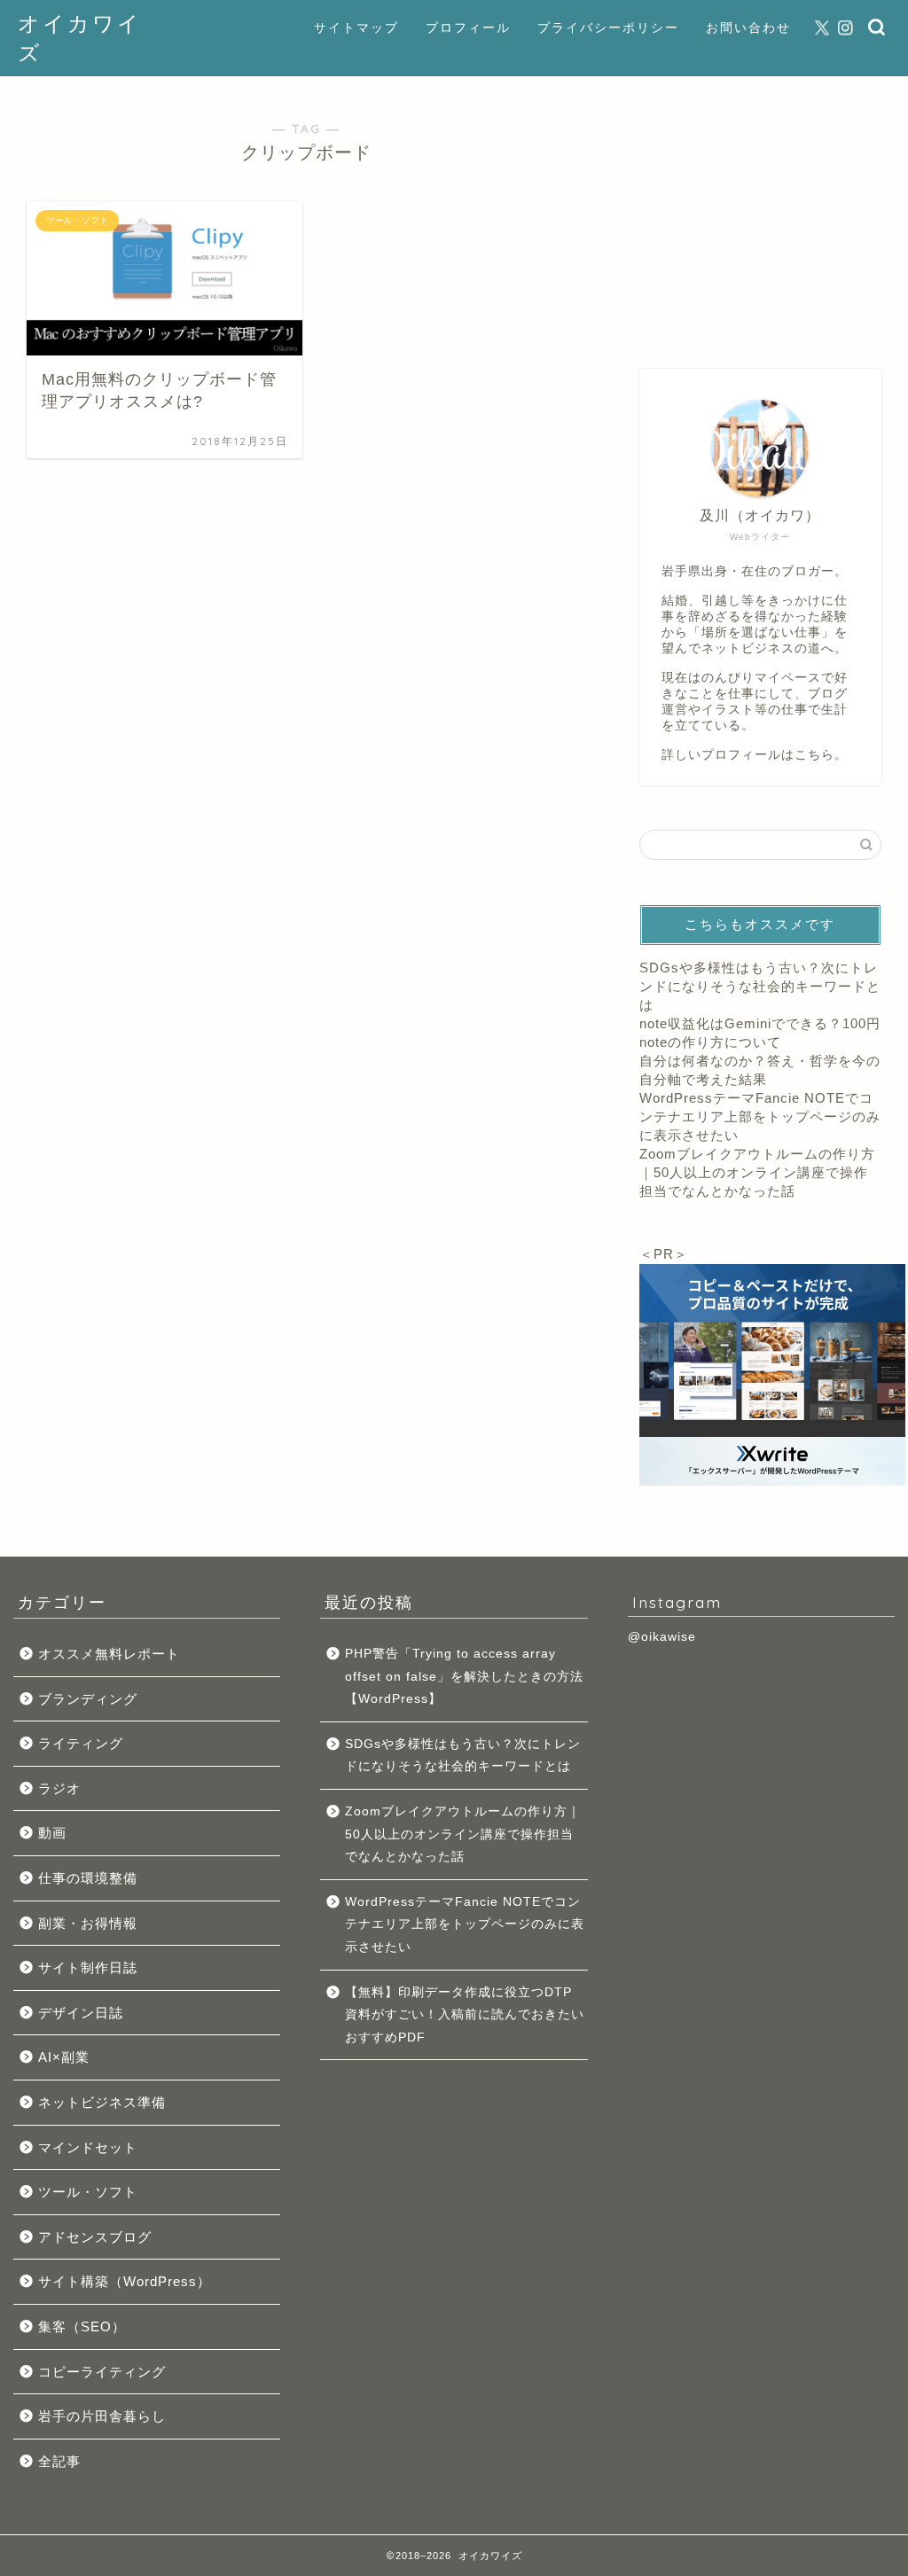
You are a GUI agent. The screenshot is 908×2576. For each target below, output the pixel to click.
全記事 (59, 2461)
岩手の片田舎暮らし (102, 2416)
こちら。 (821, 755)
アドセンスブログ (95, 2237)
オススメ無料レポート (109, 1654)
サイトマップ (356, 27)
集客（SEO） (82, 2326)
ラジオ (59, 1788)
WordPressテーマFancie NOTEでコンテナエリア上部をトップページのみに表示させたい (760, 1116)
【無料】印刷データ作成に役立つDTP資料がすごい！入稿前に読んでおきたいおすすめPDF (465, 2015)
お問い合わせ (748, 27)
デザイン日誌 (81, 2013)
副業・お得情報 (88, 1923)
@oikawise (662, 1637)
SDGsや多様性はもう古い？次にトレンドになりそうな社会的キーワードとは (760, 986)
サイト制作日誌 (88, 1967)
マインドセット (88, 2147)
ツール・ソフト (88, 2192)
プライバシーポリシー (608, 27)
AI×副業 (64, 2057)
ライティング (81, 1743)
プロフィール (468, 27)
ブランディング (88, 1699)
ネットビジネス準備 (102, 2102)
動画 (52, 1833)
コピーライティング (102, 2372)
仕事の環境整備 (88, 1878)
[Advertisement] (760, 214)
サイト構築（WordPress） (125, 2281)
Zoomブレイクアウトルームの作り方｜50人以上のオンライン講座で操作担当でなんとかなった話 (757, 1172)
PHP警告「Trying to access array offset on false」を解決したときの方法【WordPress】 (464, 1676)
